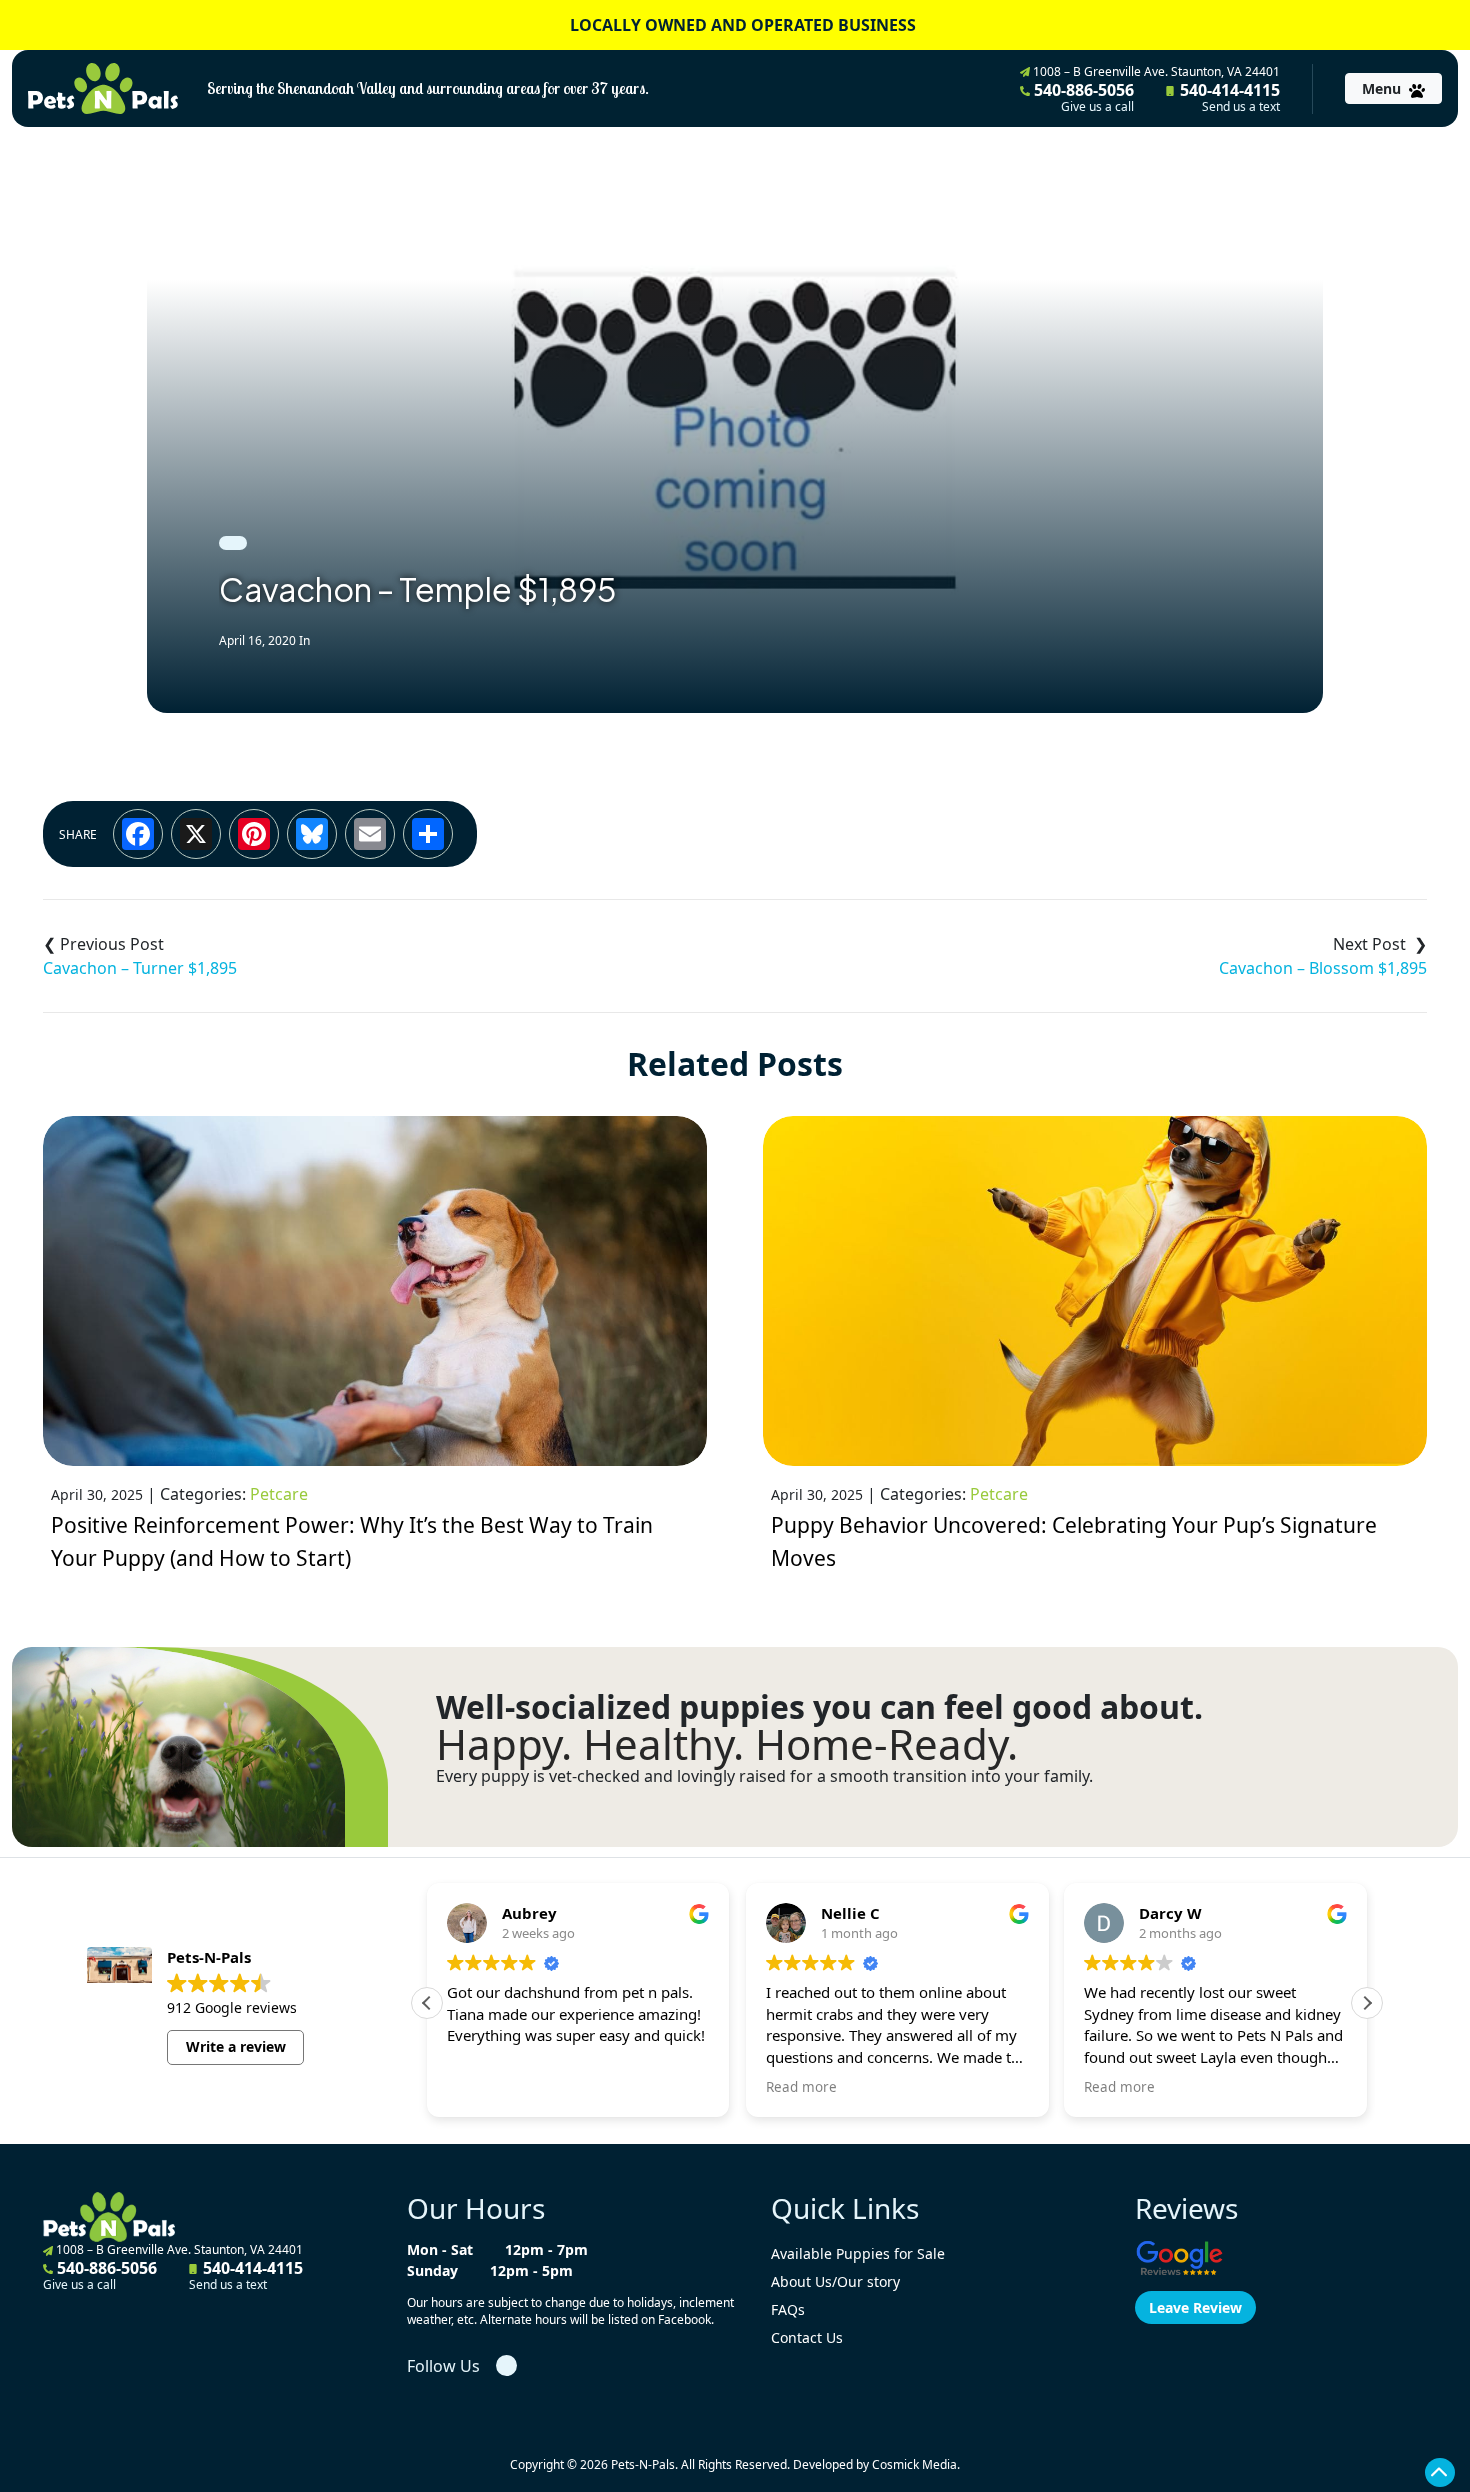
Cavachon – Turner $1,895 (140, 968)
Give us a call (1097, 107)
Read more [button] (801, 2087)
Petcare (279, 1494)
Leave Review (1195, 2307)
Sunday (432, 2270)
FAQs (788, 2309)
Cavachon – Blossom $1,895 (1323, 968)
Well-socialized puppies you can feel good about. (819, 1707)
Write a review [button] (236, 2046)
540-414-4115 (1228, 97)
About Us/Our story (835, 2281)
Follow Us (443, 2366)
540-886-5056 (1082, 97)
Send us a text (1241, 107)
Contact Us (807, 2337)
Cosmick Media (914, 2464)
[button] (1367, 2003)
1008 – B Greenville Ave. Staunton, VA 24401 (1155, 71)
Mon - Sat (440, 2249)
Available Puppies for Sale (858, 2253)
